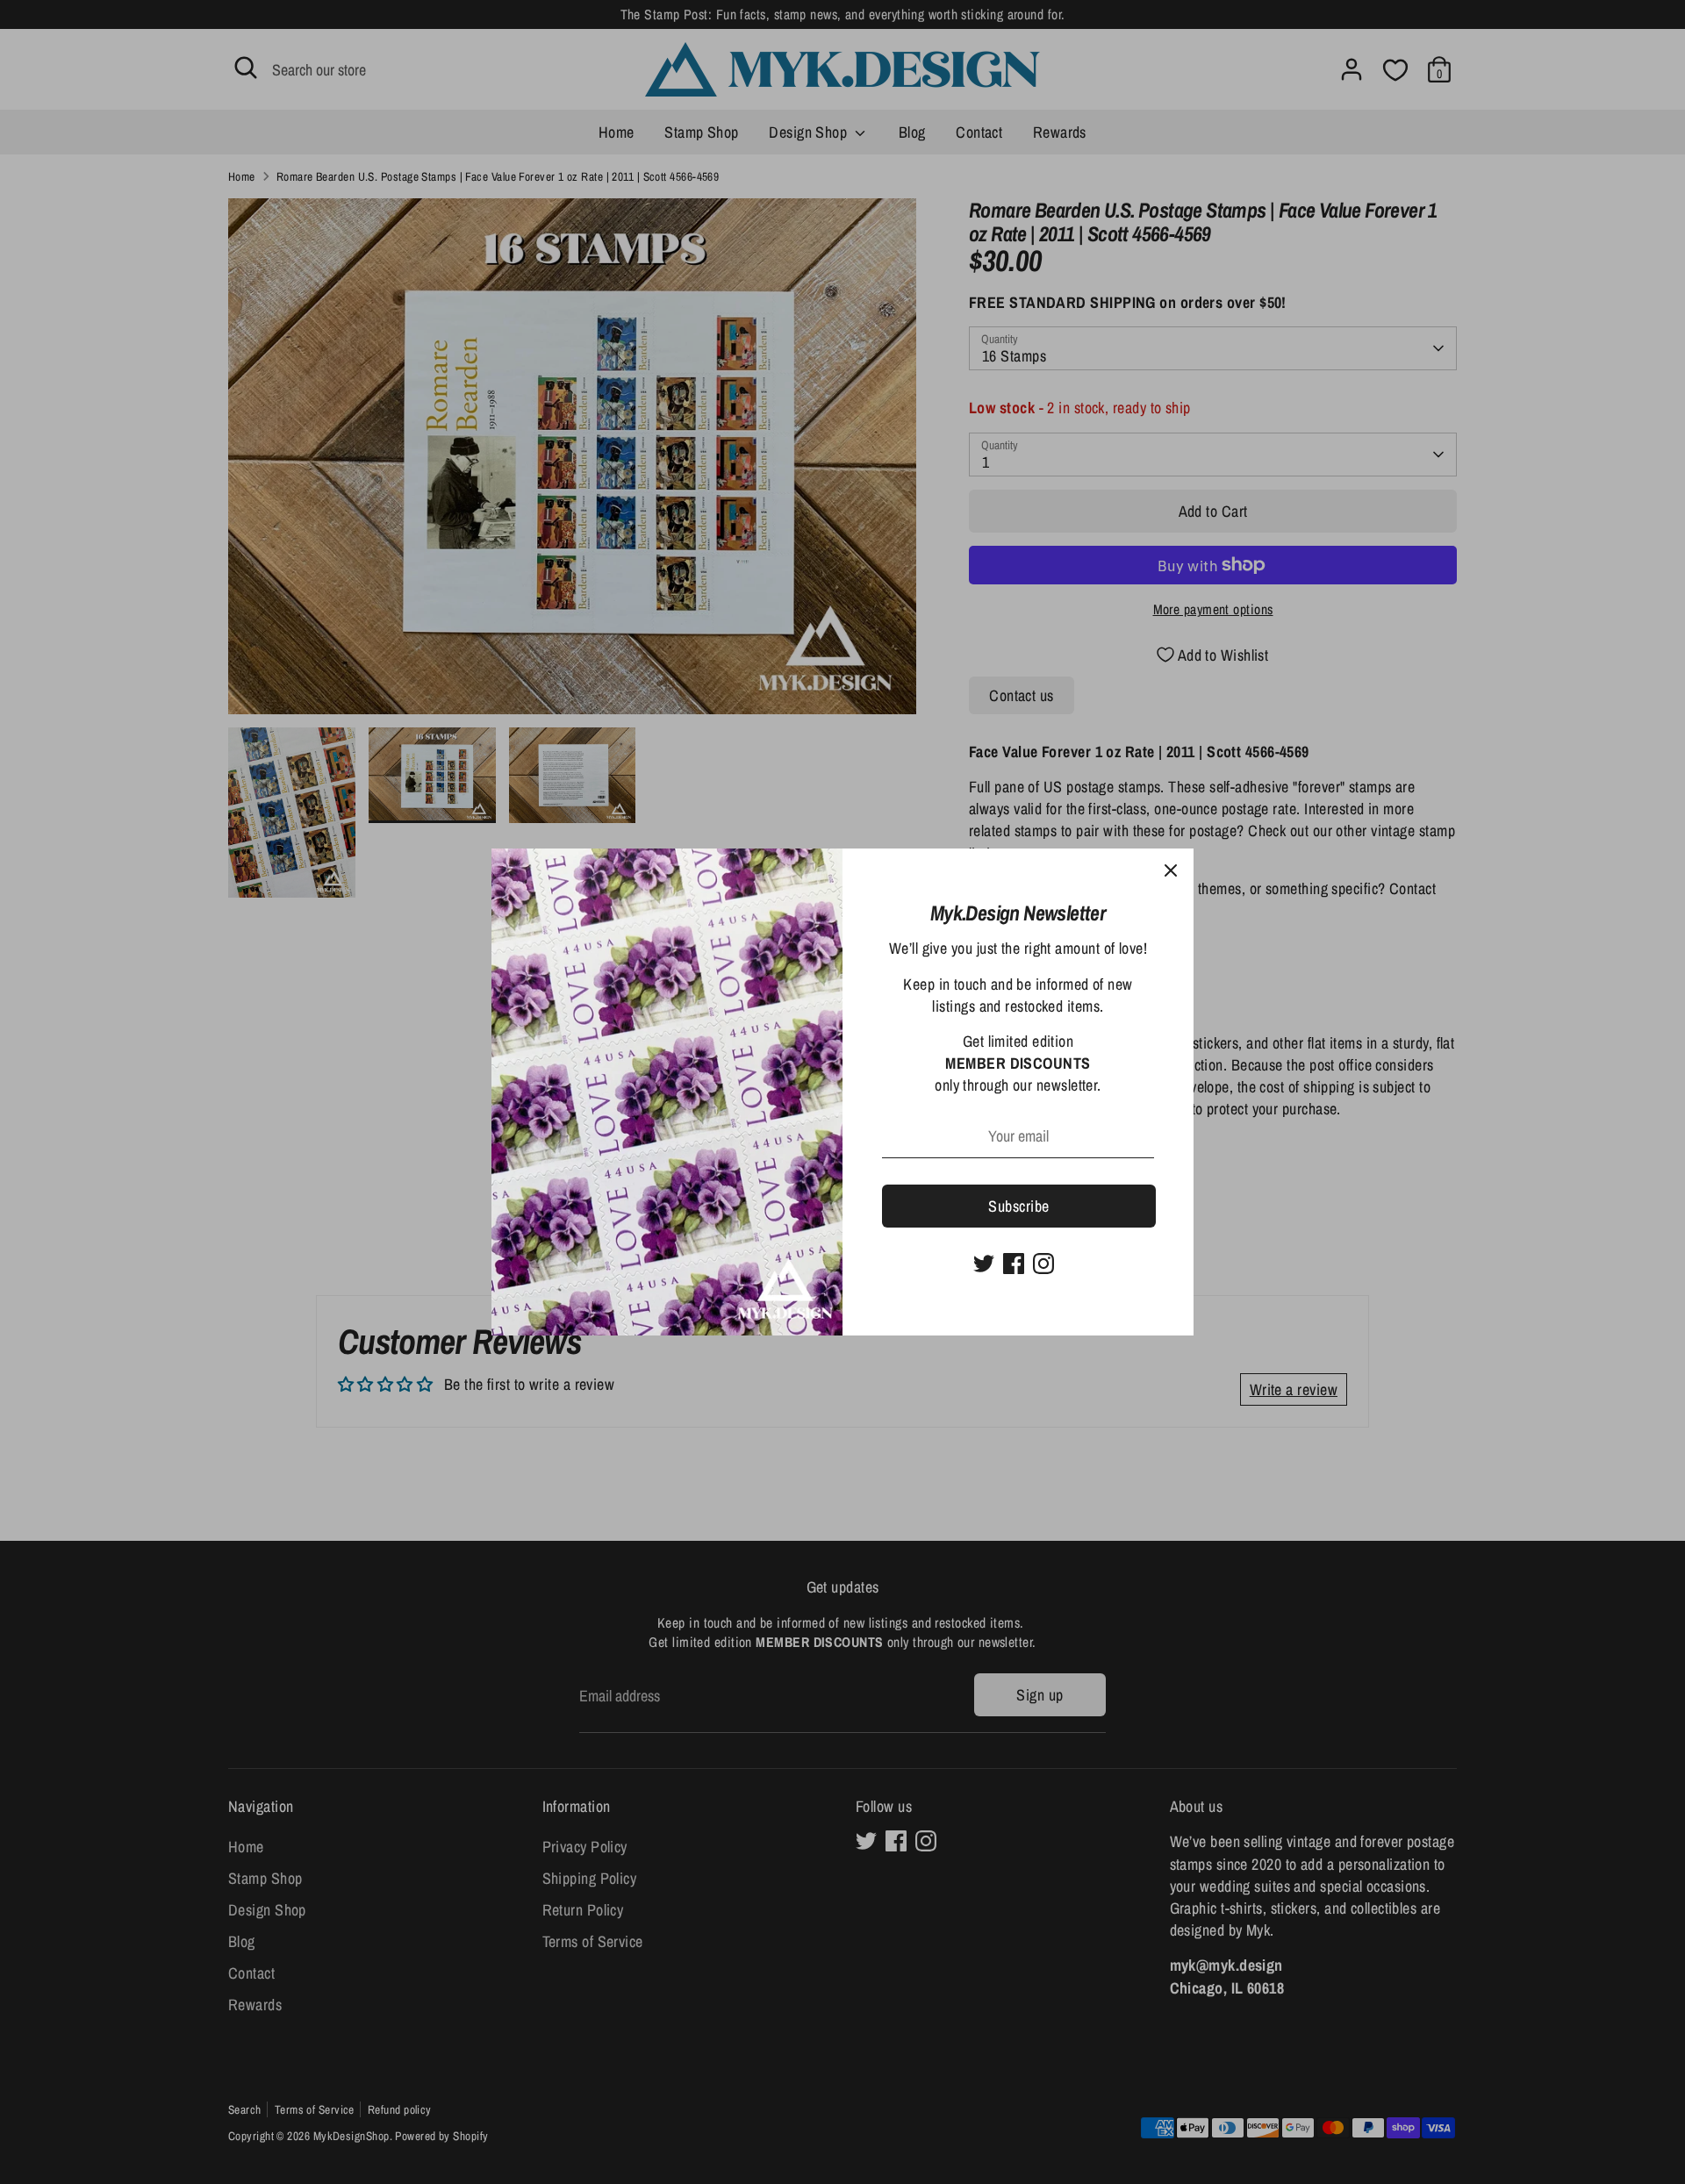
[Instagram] (1043, 1264)
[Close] (1171, 871)
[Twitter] (984, 1264)
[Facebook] (1014, 1264)
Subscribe (1018, 1206)
